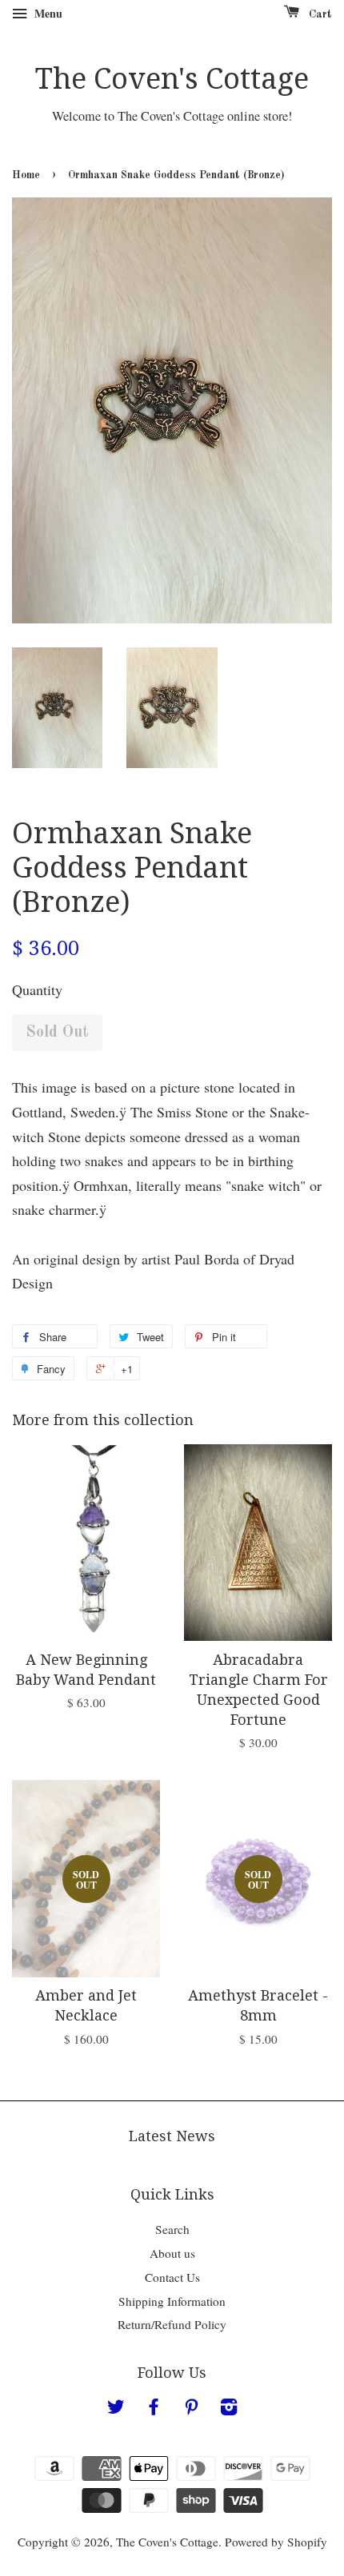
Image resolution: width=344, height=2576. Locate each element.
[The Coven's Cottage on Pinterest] (191, 2409)
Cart (319, 14)
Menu (47, 13)
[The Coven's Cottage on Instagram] (229, 2409)
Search (172, 2229)
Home (26, 175)
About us (172, 2253)
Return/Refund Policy (172, 2324)
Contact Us (172, 2277)
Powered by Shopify (276, 2542)
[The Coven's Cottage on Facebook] (154, 2409)
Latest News (172, 2136)
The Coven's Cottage (172, 79)
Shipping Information (172, 2301)
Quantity (37, 989)
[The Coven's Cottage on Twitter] (116, 2409)
